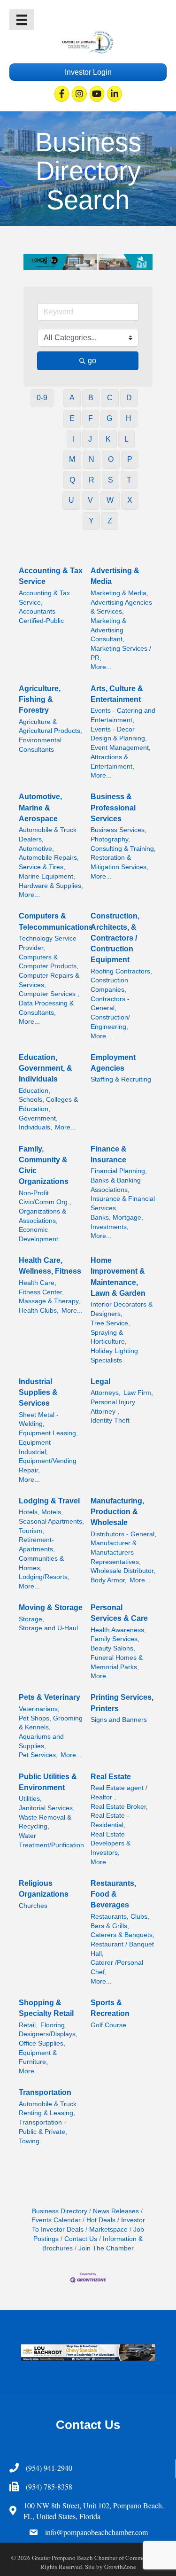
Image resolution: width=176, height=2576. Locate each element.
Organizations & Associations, (42, 1216)
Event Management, (121, 748)
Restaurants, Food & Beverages (113, 1894)
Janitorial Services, (47, 1808)
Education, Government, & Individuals (46, 1068)
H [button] (129, 418)
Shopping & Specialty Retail (46, 2008)
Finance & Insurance (109, 1154)
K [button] (108, 439)
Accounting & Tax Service (51, 576)
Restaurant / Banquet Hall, (122, 1949)
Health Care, (38, 1283)
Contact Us (81, 2239)
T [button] (129, 480)
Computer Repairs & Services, (49, 980)
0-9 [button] (42, 398)
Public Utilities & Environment (48, 1782)
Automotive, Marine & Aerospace (40, 807)
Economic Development (38, 1234)
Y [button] (91, 521)
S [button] (111, 480)
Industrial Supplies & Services (38, 1392)
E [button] (72, 418)
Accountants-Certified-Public (41, 616)
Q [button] (72, 480)
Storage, (31, 1619)
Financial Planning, (119, 1171)
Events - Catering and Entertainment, (123, 715)
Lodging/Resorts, (44, 1577)
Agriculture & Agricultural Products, (50, 727)
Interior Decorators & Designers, (122, 1309)
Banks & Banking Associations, (116, 1185)
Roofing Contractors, (121, 971)
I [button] (74, 439)
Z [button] (110, 521)
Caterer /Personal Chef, (117, 1967)
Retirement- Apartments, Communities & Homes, (41, 1554)
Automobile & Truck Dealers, (48, 835)
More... (101, 667)
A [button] (72, 398)
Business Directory (60, 2211)
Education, (34, 1091)
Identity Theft (110, 1420)
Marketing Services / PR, (121, 653)
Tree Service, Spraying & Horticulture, (110, 1332)
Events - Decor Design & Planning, (119, 734)
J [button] (90, 439)
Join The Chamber (106, 2248)
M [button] (72, 459)
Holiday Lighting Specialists (114, 1356)
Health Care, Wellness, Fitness (50, 1266)
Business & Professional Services (113, 807)
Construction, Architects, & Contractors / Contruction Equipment (115, 938)
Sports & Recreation (110, 2008)
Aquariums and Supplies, (41, 1741)
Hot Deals (101, 2220)
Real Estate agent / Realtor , (119, 1793)
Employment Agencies (113, 1063)
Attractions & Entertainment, (112, 762)
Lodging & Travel (49, 1501)
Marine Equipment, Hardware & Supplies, (51, 881)
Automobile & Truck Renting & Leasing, (48, 2109)
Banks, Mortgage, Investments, (117, 1222)
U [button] (71, 500)
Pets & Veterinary (50, 1697)
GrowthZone (120, 2567)
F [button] (91, 418)
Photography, (110, 839)
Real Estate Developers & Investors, (111, 1844)
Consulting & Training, (123, 849)
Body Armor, (109, 1580)
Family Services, (115, 1639)
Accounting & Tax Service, (44, 598)
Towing (29, 2141)
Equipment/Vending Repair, (48, 1466)
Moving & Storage (51, 1607)
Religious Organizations (44, 1889)
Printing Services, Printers (122, 1703)
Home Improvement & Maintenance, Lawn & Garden (118, 1277)
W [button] (110, 500)
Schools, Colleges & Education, (48, 1104)
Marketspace (108, 2230)
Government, (38, 1118)
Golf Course (108, 2025)
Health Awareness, (118, 1630)
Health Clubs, (39, 1311)
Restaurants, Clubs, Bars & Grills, (120, 1921)
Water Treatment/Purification (51, 1841)
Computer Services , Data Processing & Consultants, (49, 1003)
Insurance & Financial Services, (123, 1203)
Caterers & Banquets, (122, 1935)
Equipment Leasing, (48, 1433)
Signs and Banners (119, 1720)
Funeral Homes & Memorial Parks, (117, 1662)
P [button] (130, 459)
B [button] (91, 398)
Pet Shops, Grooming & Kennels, (51, 1723)
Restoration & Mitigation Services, (119, 862)
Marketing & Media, (119, 593)
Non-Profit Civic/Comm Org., (45, 1198)
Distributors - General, (123, 1534)
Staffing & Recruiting (121, 1079)
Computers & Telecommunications (56, 921)
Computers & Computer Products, (49, 962)
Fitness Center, (41, 1292)
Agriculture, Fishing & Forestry (40, 699)
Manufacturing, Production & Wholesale (117, 1512)
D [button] (129, 398)
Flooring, (54, 2025)
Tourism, (31, 1531)
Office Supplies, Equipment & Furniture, (42, 2053)
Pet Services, (38, 1755)
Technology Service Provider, (48, 943)
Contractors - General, (110, 1004)
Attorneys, (106, 1393)
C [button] (110, 398)
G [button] (109, 418)
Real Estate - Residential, (110, 1820)
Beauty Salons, (113, 1648)
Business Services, (119, 830)
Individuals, (35, 1127)
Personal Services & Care (119, 1613)
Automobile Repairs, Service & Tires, (49, 862)
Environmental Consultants (40, 745)
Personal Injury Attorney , (113, 1407)
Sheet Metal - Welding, (39, 1420)
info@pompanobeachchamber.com (96, 2532)
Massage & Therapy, (50, 1301)
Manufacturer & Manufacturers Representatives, (116, 1552)
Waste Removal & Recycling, (45, 1822)
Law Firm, (138, 1393)
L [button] (126, 439)
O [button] (111, 459)
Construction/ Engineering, (110, 1022)
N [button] (92, 459)
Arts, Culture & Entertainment (117, 694)
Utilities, (30, 1799)
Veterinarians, (39, 1709)
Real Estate (111, 1777)
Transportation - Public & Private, (43, 2127)
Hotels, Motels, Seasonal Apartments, (51, 1517)
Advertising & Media (115, 576)
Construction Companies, (109, 985)
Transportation (45, 2092)
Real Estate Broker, (119, 1807)
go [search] (92, 361)
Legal (100, 1381)
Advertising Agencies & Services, (121, 607)
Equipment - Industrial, (37, 1447)
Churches (33, 1906)
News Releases (116, 2211)
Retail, (28, 2025)
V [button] (90, 500)
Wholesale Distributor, (123, 1571)
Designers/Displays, (48, 2034)
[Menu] (22, 20)
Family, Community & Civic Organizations (44, 1165)
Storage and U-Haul (48, 1628)
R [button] (92, 480)
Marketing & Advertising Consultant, (108, 630)
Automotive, (36, 849)
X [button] (130, 500)
